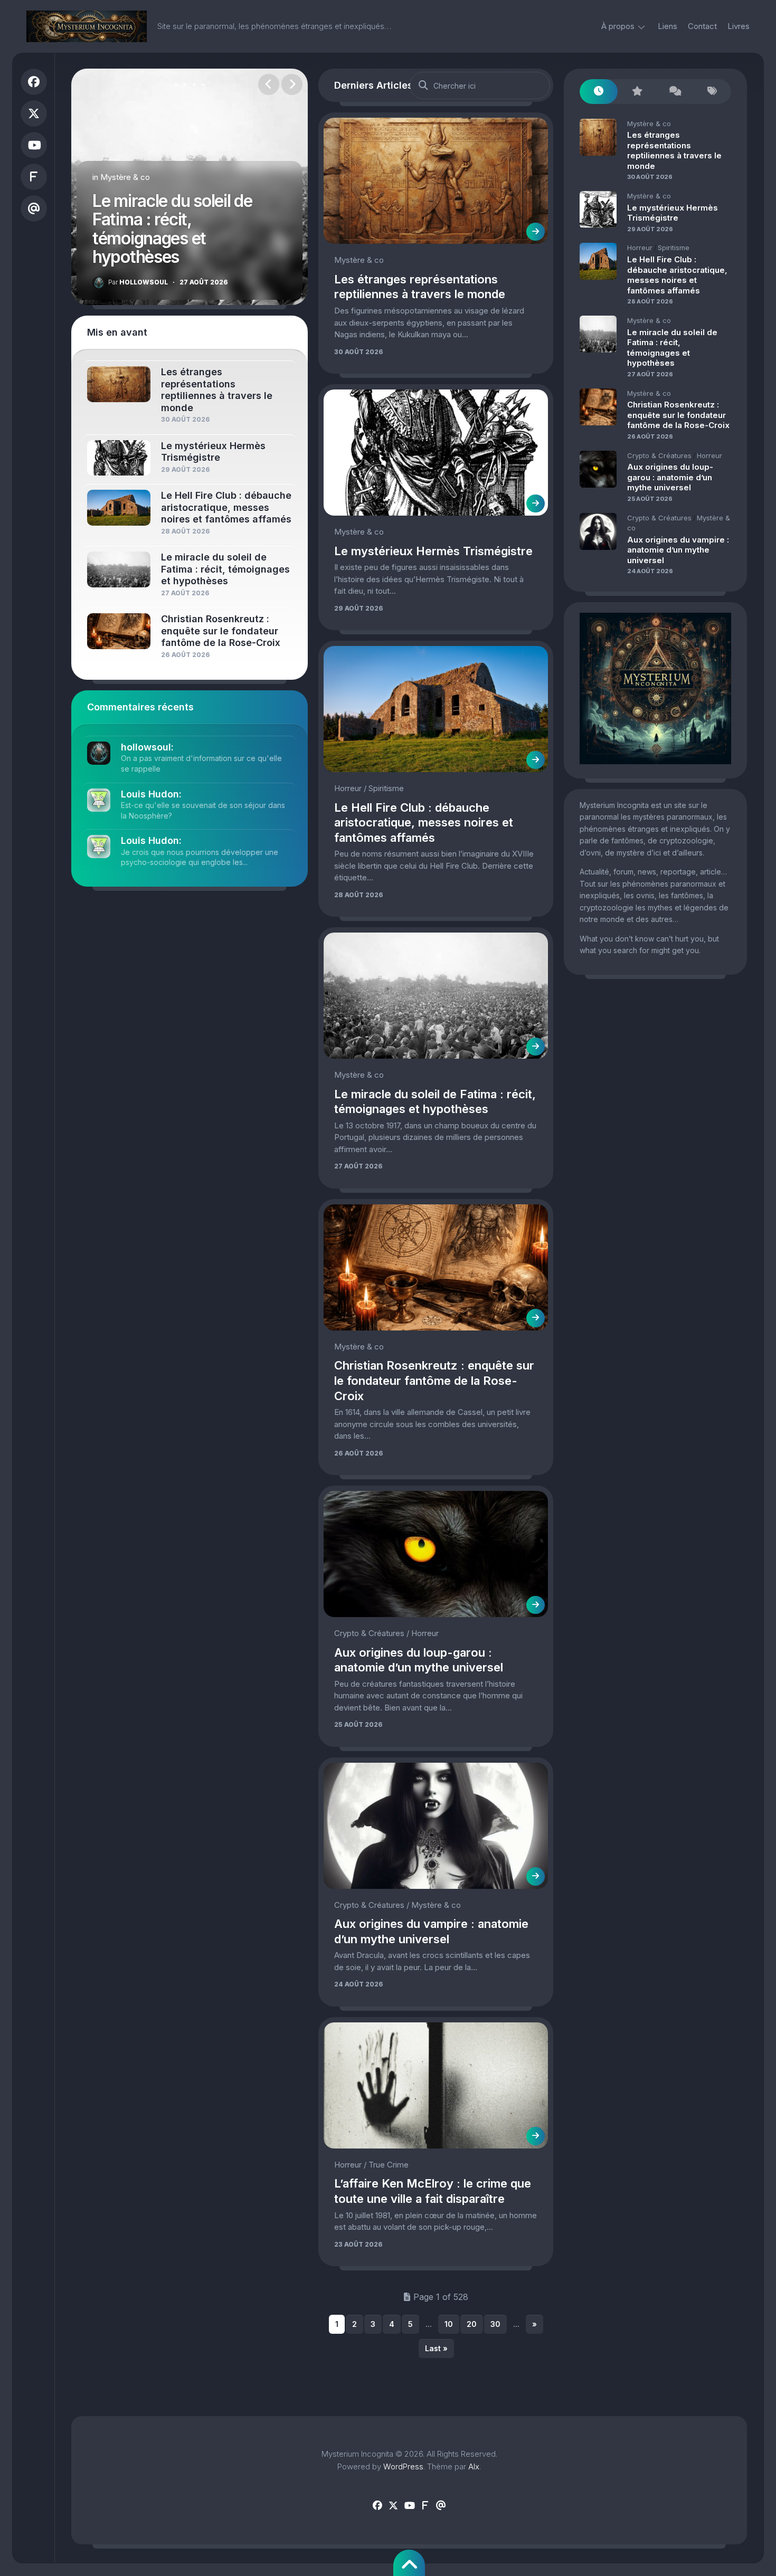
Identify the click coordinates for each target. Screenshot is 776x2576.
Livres (739, 26)
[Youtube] (34, 145)
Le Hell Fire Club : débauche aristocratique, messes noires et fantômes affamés (424, 823)
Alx (474, 2466)
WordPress (403, 2466)
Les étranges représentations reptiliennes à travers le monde (674, 150)
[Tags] (712, 92)
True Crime (389, 2165)
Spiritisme (386, 788)
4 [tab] (203, 85)
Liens (668, 26)
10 (449, 2324)
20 (472, 2324)
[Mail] (34, 208)
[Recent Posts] (599, 92)
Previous (269, 84)
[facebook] (34, 82)
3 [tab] (194, 85)
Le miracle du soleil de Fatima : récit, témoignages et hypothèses (172, 229)
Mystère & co (125, 177)
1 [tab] (176, 85)
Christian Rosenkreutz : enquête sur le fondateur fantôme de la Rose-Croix (434, 1380)
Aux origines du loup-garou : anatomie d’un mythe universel (670, 477)
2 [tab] (185, 85)
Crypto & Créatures (369, 1633)
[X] (34, 113)
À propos (618, 26)
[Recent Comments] (674, 92)
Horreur (348, 788)
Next (292, 84)
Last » (436, 2348)
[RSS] (34, 177)
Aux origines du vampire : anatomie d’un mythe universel (678, 550)
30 (495, 2324)
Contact (702, 26)
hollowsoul (138, 282)
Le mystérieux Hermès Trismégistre (433, 551)
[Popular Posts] (637, 92)
